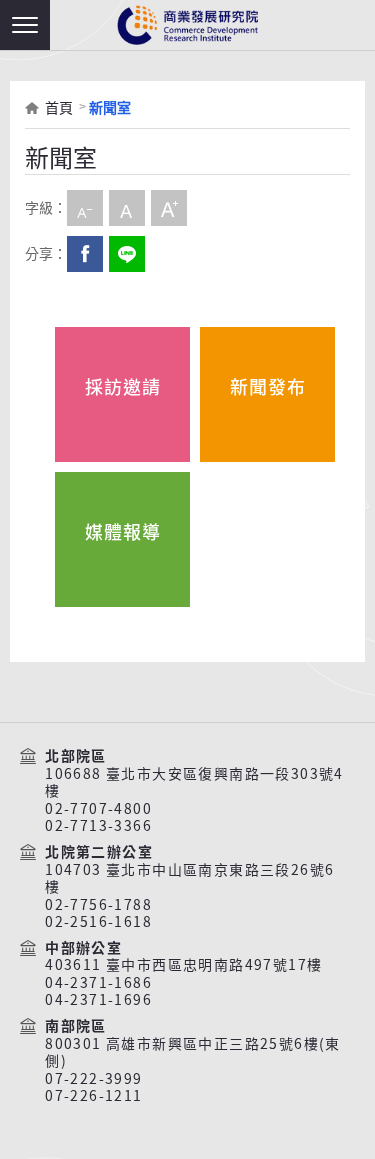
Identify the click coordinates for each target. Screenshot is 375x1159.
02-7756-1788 (98, 905)
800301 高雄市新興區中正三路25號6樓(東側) (193, 1052)
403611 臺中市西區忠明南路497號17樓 (183, 965)
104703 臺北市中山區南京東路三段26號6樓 (189, 878)
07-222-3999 (93, 1079)
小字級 (85, 208)
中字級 (127, 208)
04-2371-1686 (98, 983)
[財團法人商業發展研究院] (188, 25)
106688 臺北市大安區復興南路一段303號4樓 (194, 782)
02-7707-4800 (98, 809)
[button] (25, 25)
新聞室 (110, 108)
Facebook (85, 254)
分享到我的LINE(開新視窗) (127, 254)
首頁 (59, 108)
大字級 (169, 208)
